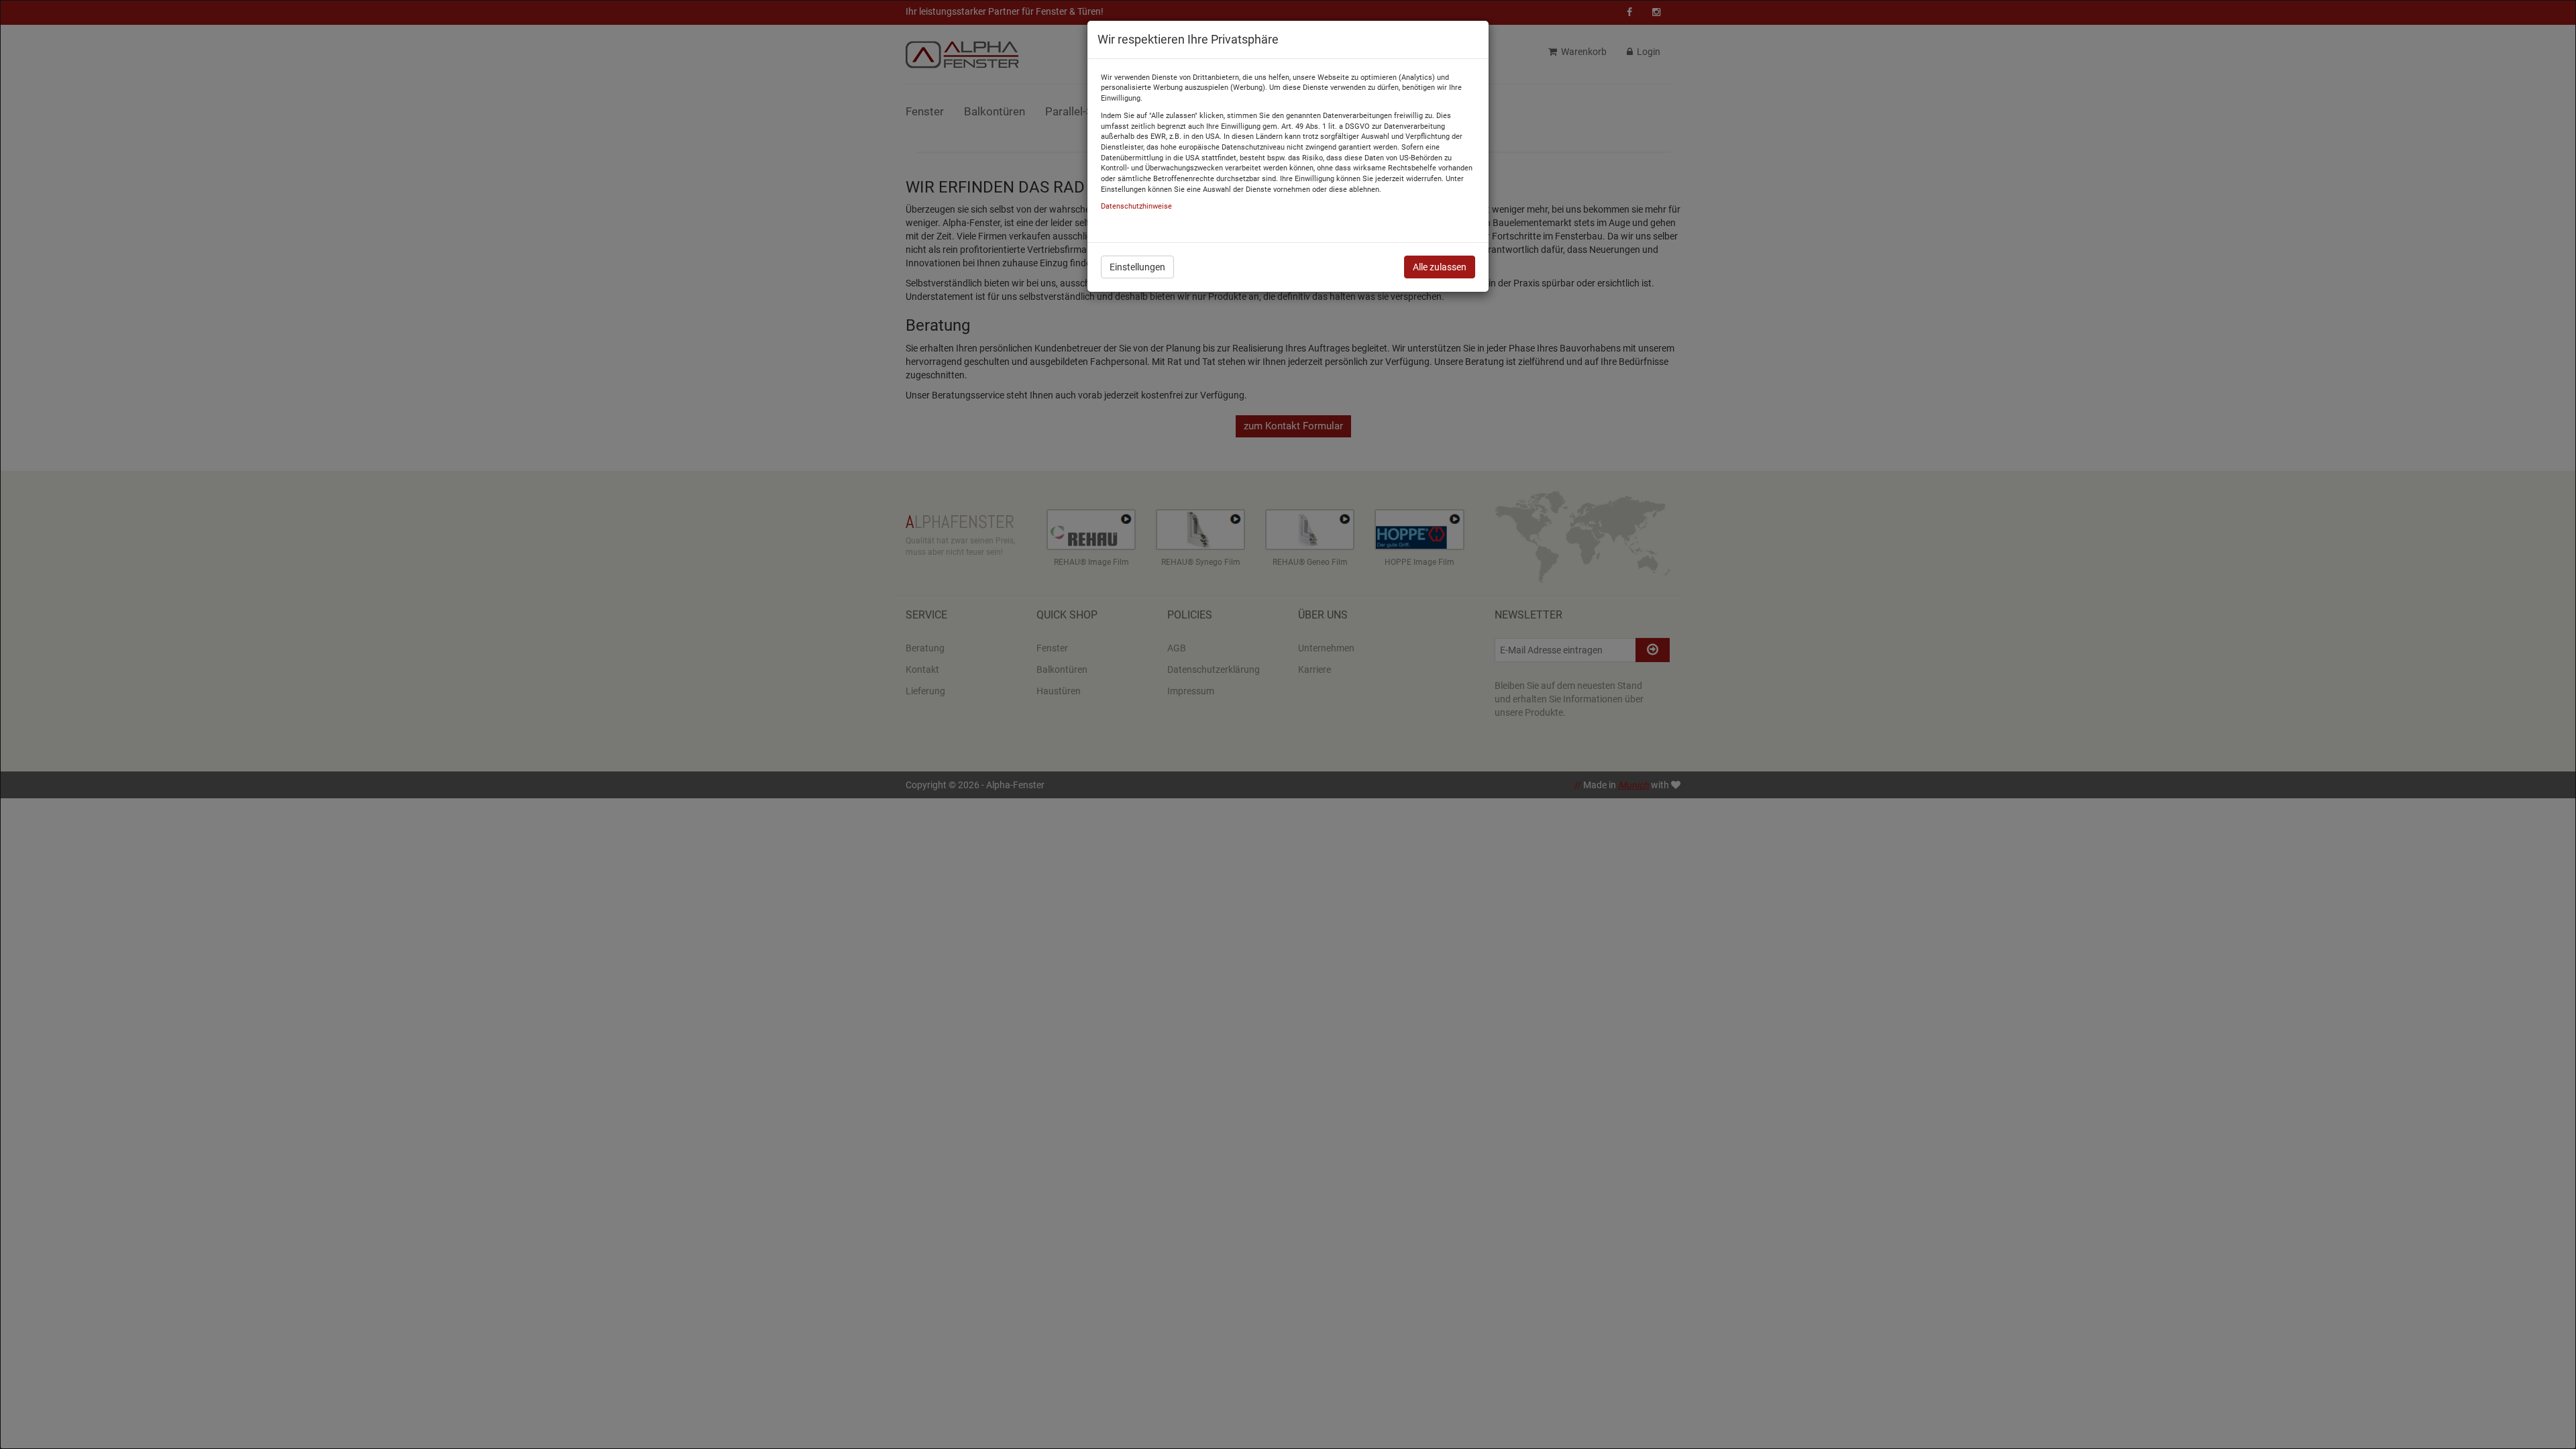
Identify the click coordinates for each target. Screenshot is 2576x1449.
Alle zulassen (1440, 267)
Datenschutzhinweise (1136, 206)
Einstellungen (1137, 267)
